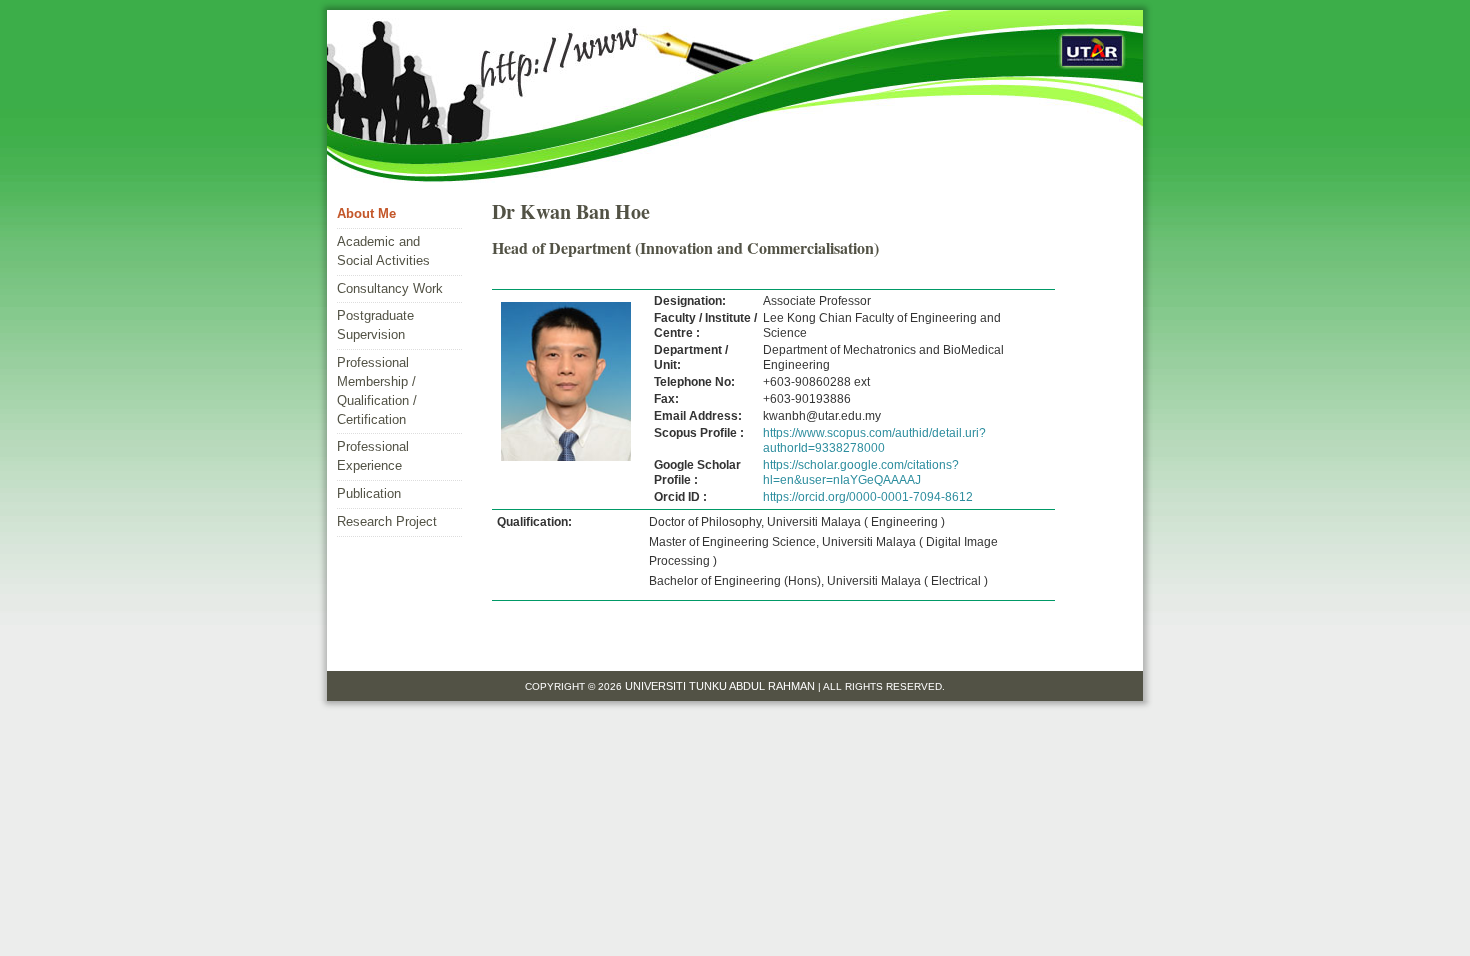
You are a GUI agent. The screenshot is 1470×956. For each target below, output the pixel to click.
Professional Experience (373, 456)
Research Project (387, 521)
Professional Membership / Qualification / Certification (377, 391)
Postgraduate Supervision (375, 325)
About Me (366, 213)
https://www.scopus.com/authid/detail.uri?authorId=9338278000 (874, 440)
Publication (369, 493)
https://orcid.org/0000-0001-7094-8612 (868, 497)
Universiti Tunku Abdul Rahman (721, 686)
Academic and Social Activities (383, 251)
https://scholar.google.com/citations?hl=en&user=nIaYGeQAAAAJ (861, 472)
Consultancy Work (390, 288)
